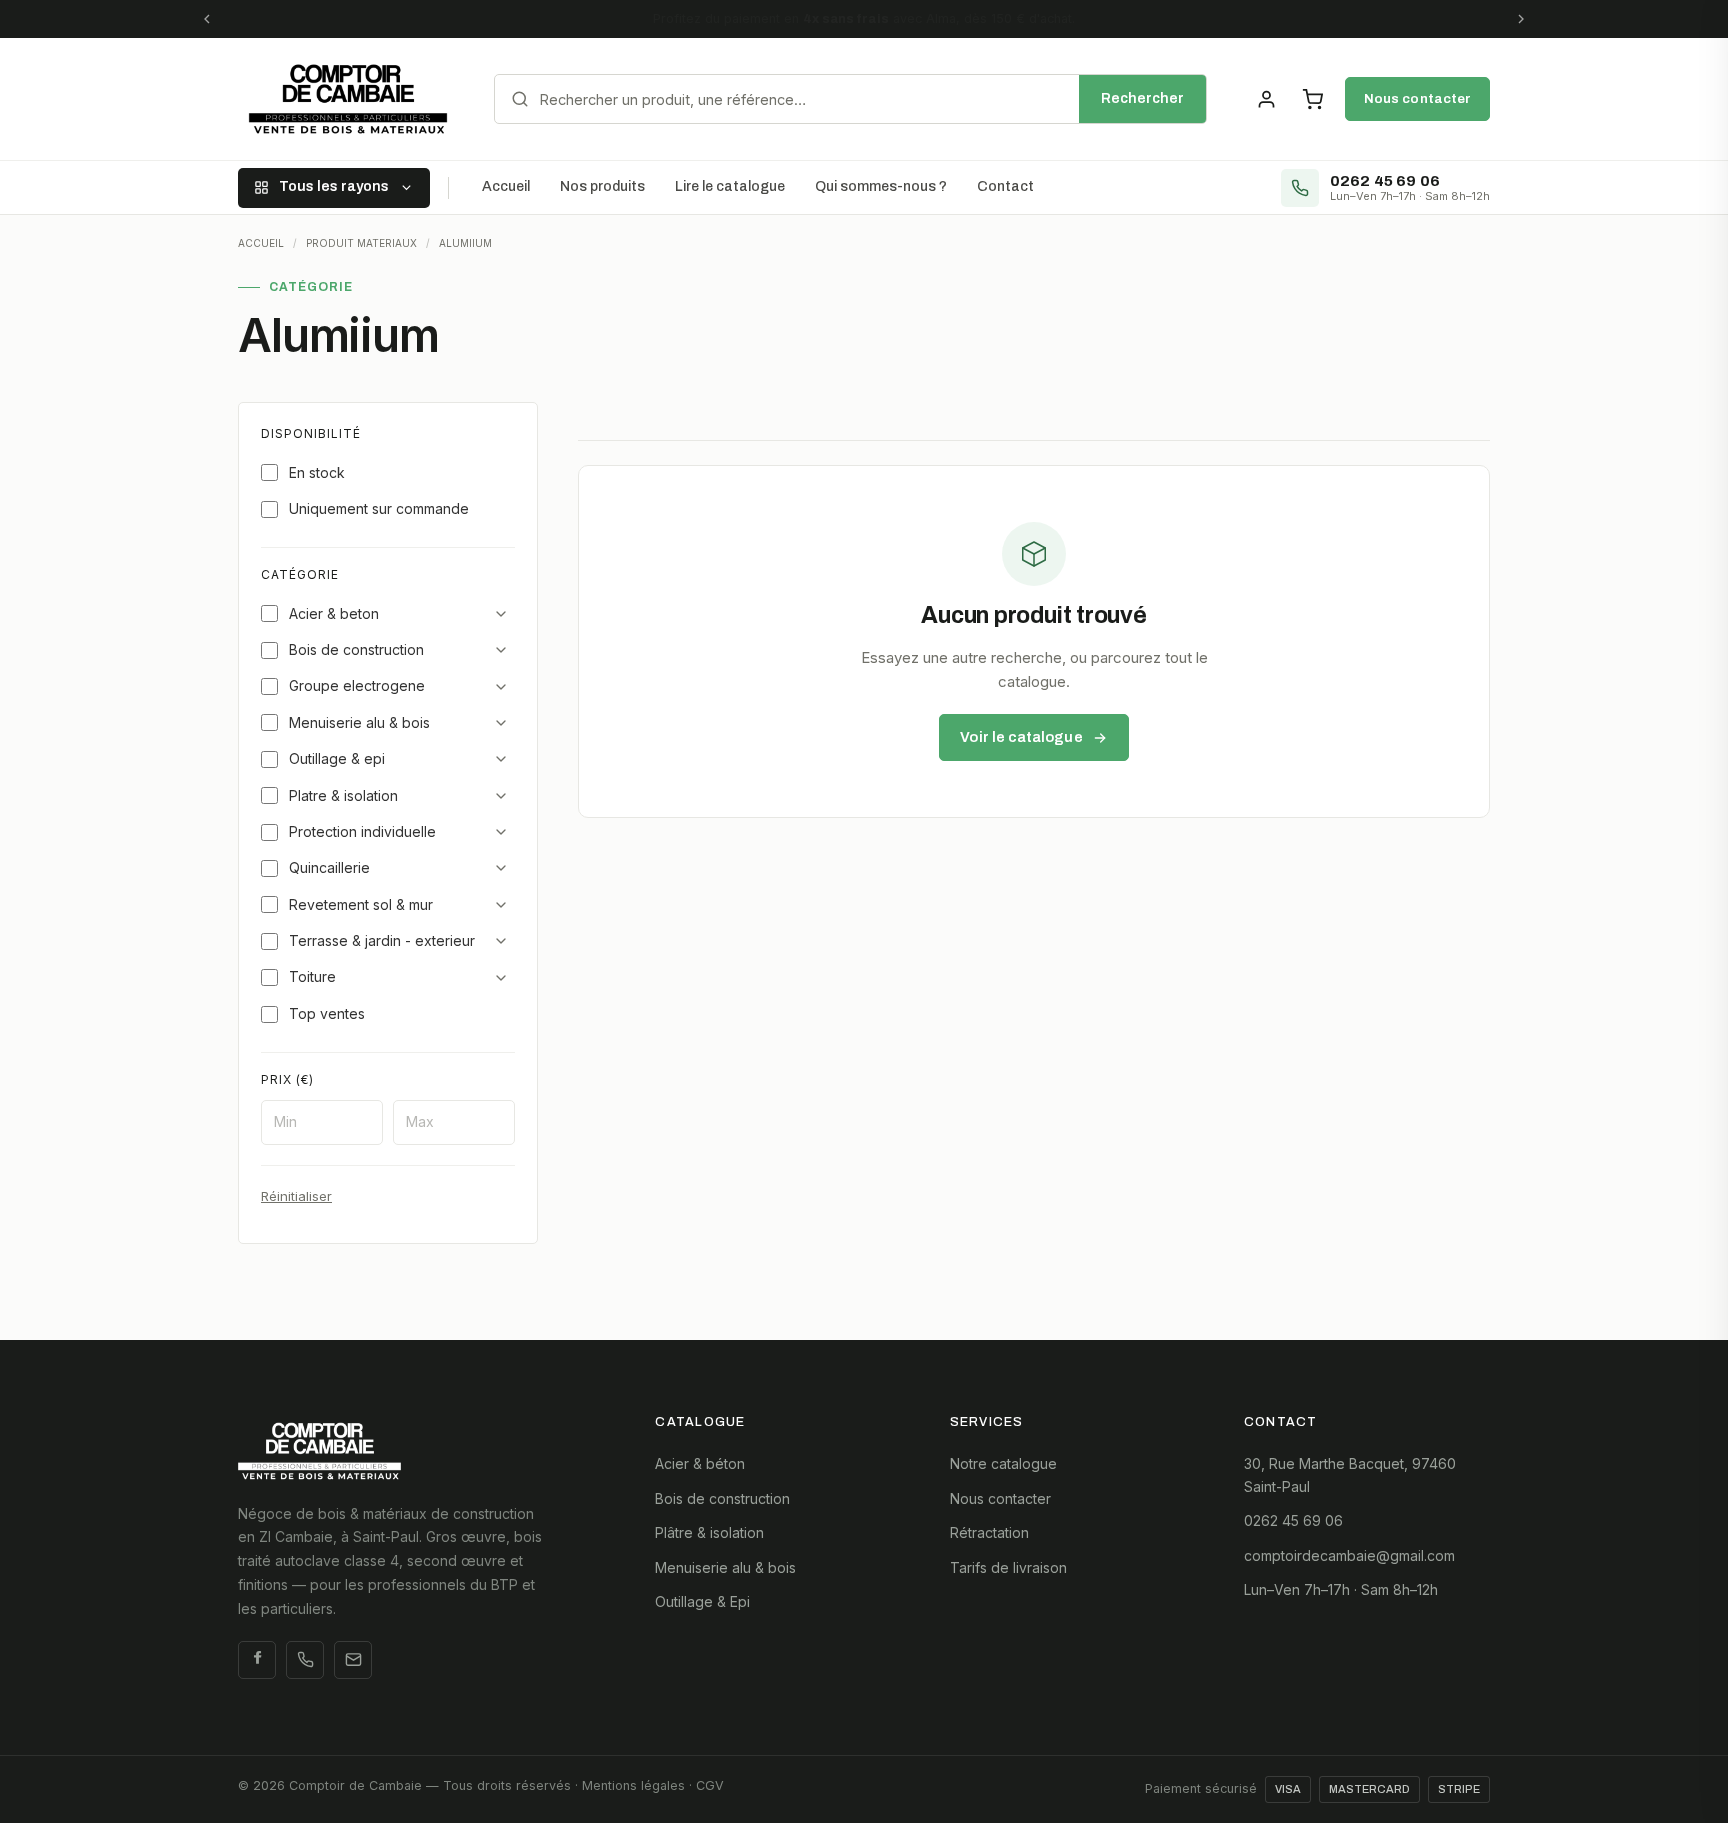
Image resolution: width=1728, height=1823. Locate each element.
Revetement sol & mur (361, 904)
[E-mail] (353, 1660)
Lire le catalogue (730, 186)
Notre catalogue (1003, 1463)
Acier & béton (700, 1463)
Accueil (506, 186)
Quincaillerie (329, 867)
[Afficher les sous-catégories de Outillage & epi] (501, 759)
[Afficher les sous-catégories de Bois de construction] (501, 650)
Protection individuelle (362, 831)
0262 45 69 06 (1293, 1520)
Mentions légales (633, 1785)
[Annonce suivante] (1521, 19)
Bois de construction (356, 649)
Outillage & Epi (702, 1601)
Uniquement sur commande (379, 508)
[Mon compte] (1266, 99)
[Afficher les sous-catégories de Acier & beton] (501, 614)
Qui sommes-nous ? (881, 186)
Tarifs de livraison (1008, 1567)
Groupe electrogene (357, 685)
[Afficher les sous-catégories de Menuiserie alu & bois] (501, 723)
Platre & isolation (343, 795)
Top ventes (327, 1013)
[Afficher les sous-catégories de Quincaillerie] (501, 868)
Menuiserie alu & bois (359, 722)
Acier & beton (334, 613)
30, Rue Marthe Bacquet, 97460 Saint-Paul (1350, 1474)
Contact (1005, 186)
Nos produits (602, 186)
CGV (710, 1785)
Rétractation (989, 1532)
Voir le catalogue (1021, 737)
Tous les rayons (334, 186)
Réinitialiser (296, 1196)
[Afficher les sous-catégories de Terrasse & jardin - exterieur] (501, 941)
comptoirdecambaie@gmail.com (1349, 1555)
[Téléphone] (305, 1660)
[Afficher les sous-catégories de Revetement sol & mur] (501, 905)
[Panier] (1312, 99)
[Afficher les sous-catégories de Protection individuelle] (501, 832)
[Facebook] (257, 1660)
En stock (317, 472)
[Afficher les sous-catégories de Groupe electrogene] (501, 687)
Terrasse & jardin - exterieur (382, 940)
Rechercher (1142, 98)
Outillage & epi (337, 758)
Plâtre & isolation (709, 1532)
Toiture (312, 976)
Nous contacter (1417, 98)
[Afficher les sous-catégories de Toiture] (501, 978)
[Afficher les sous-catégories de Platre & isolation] (501, 796)
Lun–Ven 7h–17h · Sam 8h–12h (1341, 1589)
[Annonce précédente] (207, 19)
